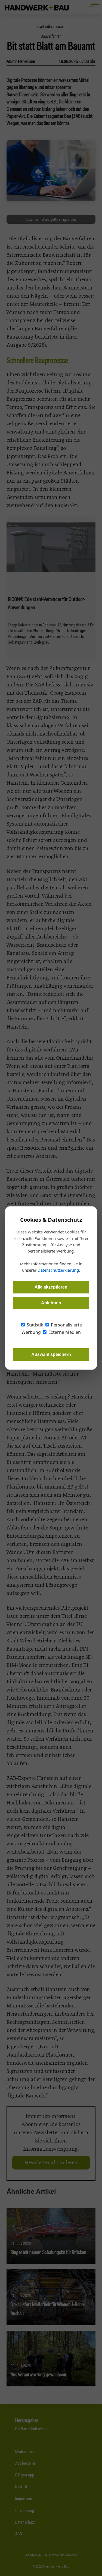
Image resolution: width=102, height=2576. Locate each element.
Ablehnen (51, 1303)
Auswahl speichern (51, 1354)
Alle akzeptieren (51, 1287)
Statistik (34, 1325)
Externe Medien (64, 1332)
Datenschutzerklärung (58, 1270)
